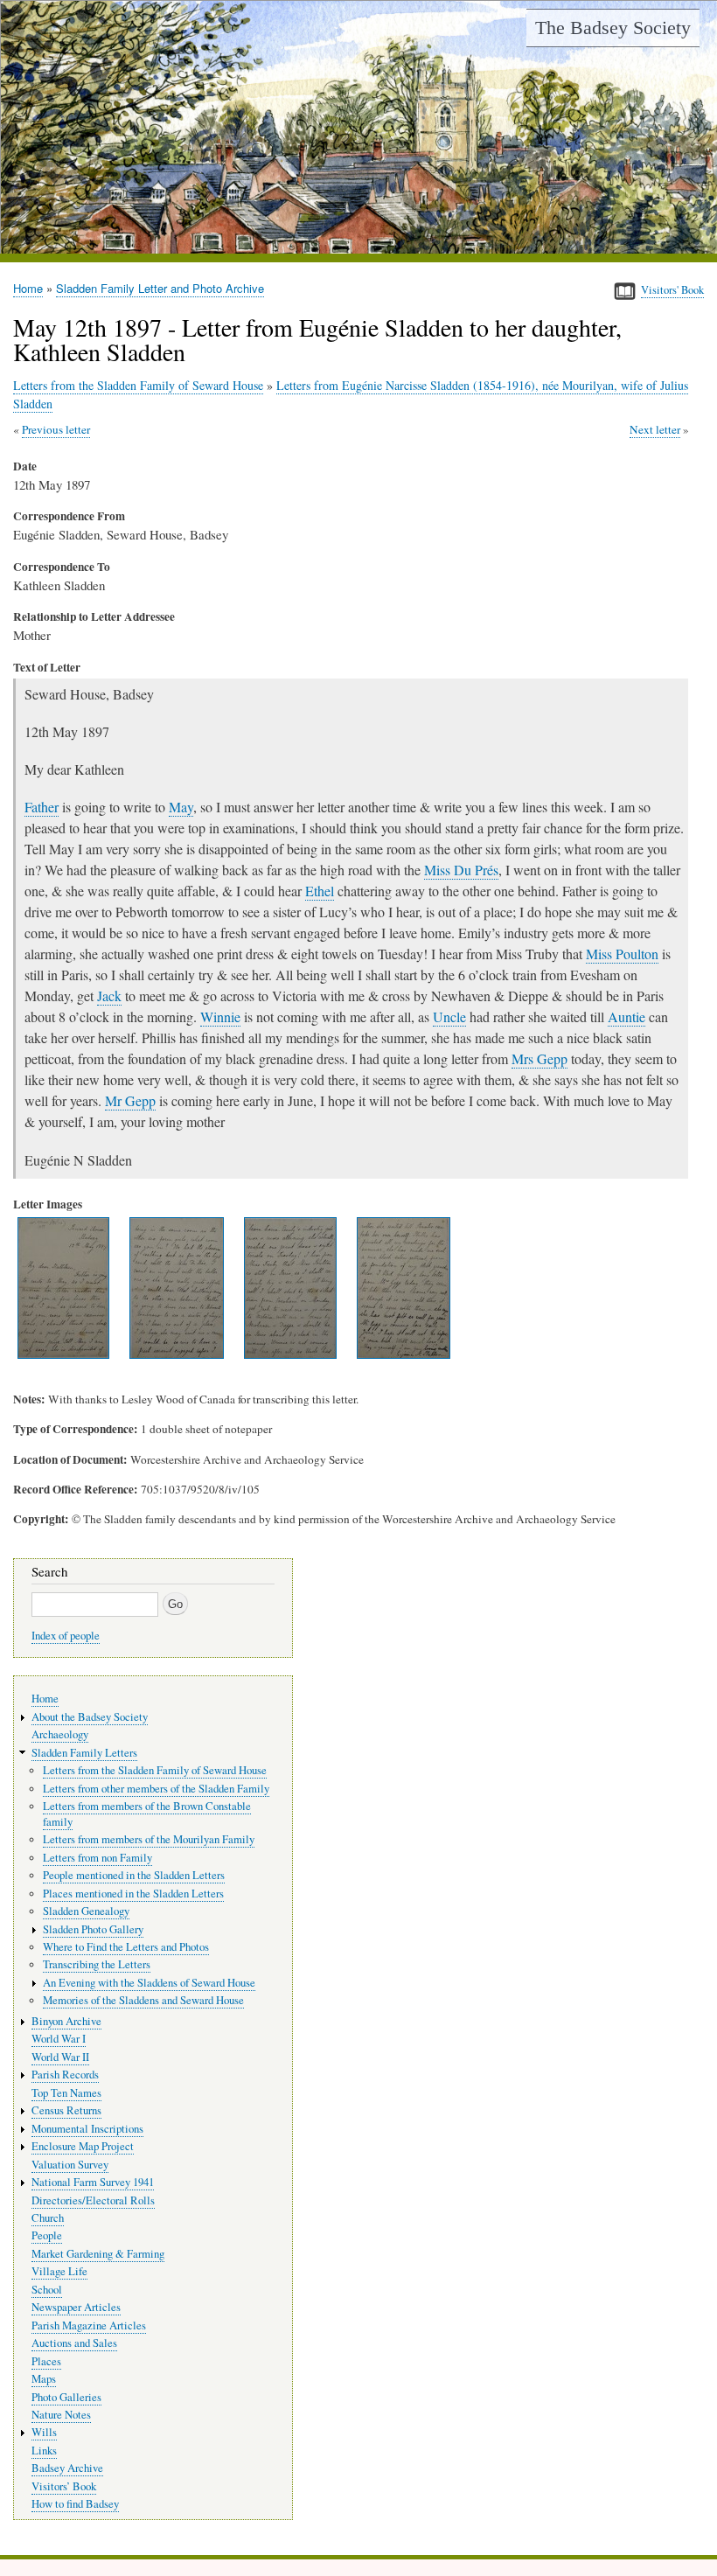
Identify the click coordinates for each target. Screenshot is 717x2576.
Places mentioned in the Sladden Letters (133, 1894)
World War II (60, 2057)
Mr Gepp (130, 1100)
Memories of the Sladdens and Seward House (143, 2000)
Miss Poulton (622, 954)
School (47, 2290)
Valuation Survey (70, 2165)
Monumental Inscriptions (87, 2129)
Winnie (220, 1016)
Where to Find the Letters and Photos (126, 1947)
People (47, 2235)
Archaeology (60, 1734)
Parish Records (65, 2075)
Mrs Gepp (539, 1058)
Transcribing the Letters (97, 1964)
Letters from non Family (97, 1858)
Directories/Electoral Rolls (93, 2200)
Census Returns (66, 2110)
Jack (109, 996)
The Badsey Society (613, 28)
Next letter (655, 429)
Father (42, 807)
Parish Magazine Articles (89, 2325)
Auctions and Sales (74, 2343)
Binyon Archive (66, 2021)
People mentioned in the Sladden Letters (134, 1875)
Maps (44, 2379)
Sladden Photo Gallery (93, 1929)
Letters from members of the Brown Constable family (147, 1814)
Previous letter (56, 429)
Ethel (320, 891)
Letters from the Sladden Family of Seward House (138, 385)
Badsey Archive (67, 2468)
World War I (59, 2039)
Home (28, 288)
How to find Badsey (75, 2504)
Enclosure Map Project (83, 2146)
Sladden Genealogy (86, 1911)
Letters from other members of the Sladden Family (156, 1789)
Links (44, 2451)
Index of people (66, 1636)
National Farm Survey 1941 (93, 2182)
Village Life (59, 2271)
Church (48, 2218)
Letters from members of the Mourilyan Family (149, 1839)
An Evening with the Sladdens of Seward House (149, 1983)
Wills (44, 2432)
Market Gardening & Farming (98, 2254)
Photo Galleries (66, 2397)
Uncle (449, 1016)
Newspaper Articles (76, 2307)
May (181, 807)
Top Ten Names (66, 2093)
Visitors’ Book (64, 2486)
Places (46, 2361)
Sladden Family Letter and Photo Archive (160, 288)
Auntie (627, 1016)
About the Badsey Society (90, 1717)
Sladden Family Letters (84, 1753)
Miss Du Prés (461, 870)
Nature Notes (61, 2415)
